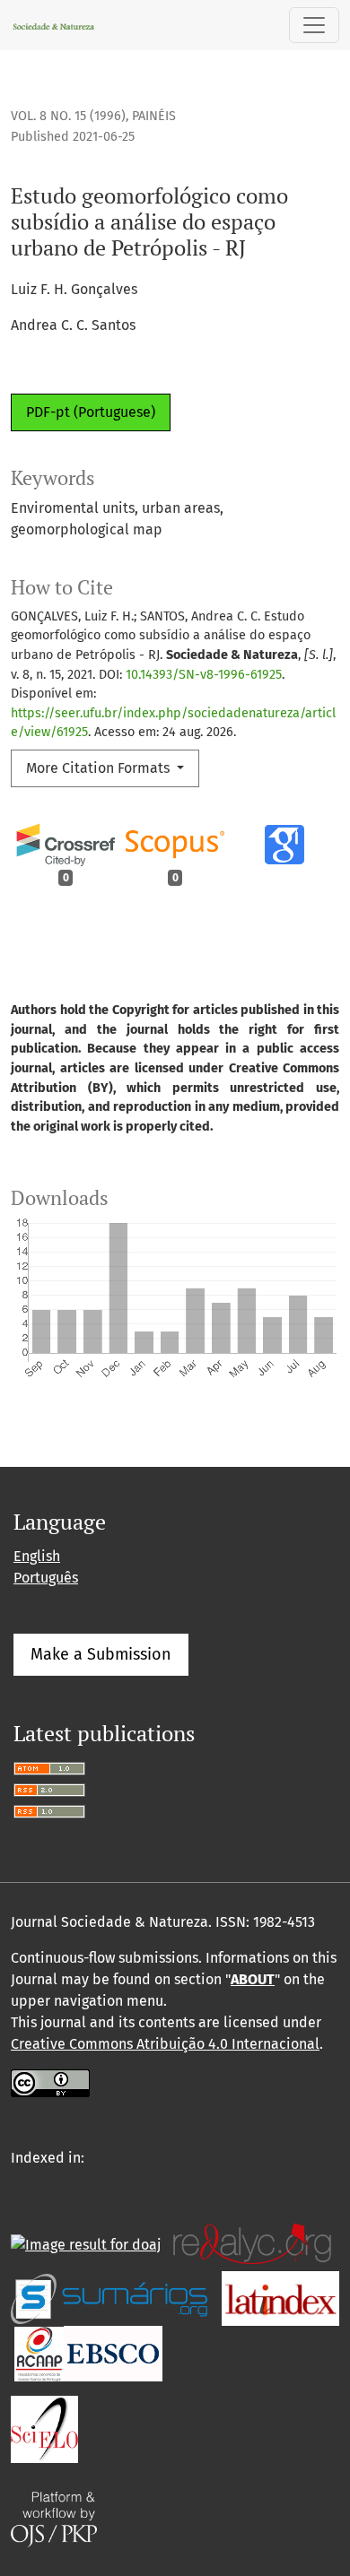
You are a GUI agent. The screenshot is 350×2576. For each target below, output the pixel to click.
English (37, 1556)
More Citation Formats (100, 768)
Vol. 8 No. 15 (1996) (68, 116)
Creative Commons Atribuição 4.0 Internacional (165, 2044)
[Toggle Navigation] (314, 25)
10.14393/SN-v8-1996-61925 (204, 675)
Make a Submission (101, 1654)
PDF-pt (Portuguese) (91, 412)
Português (46, 1578)
